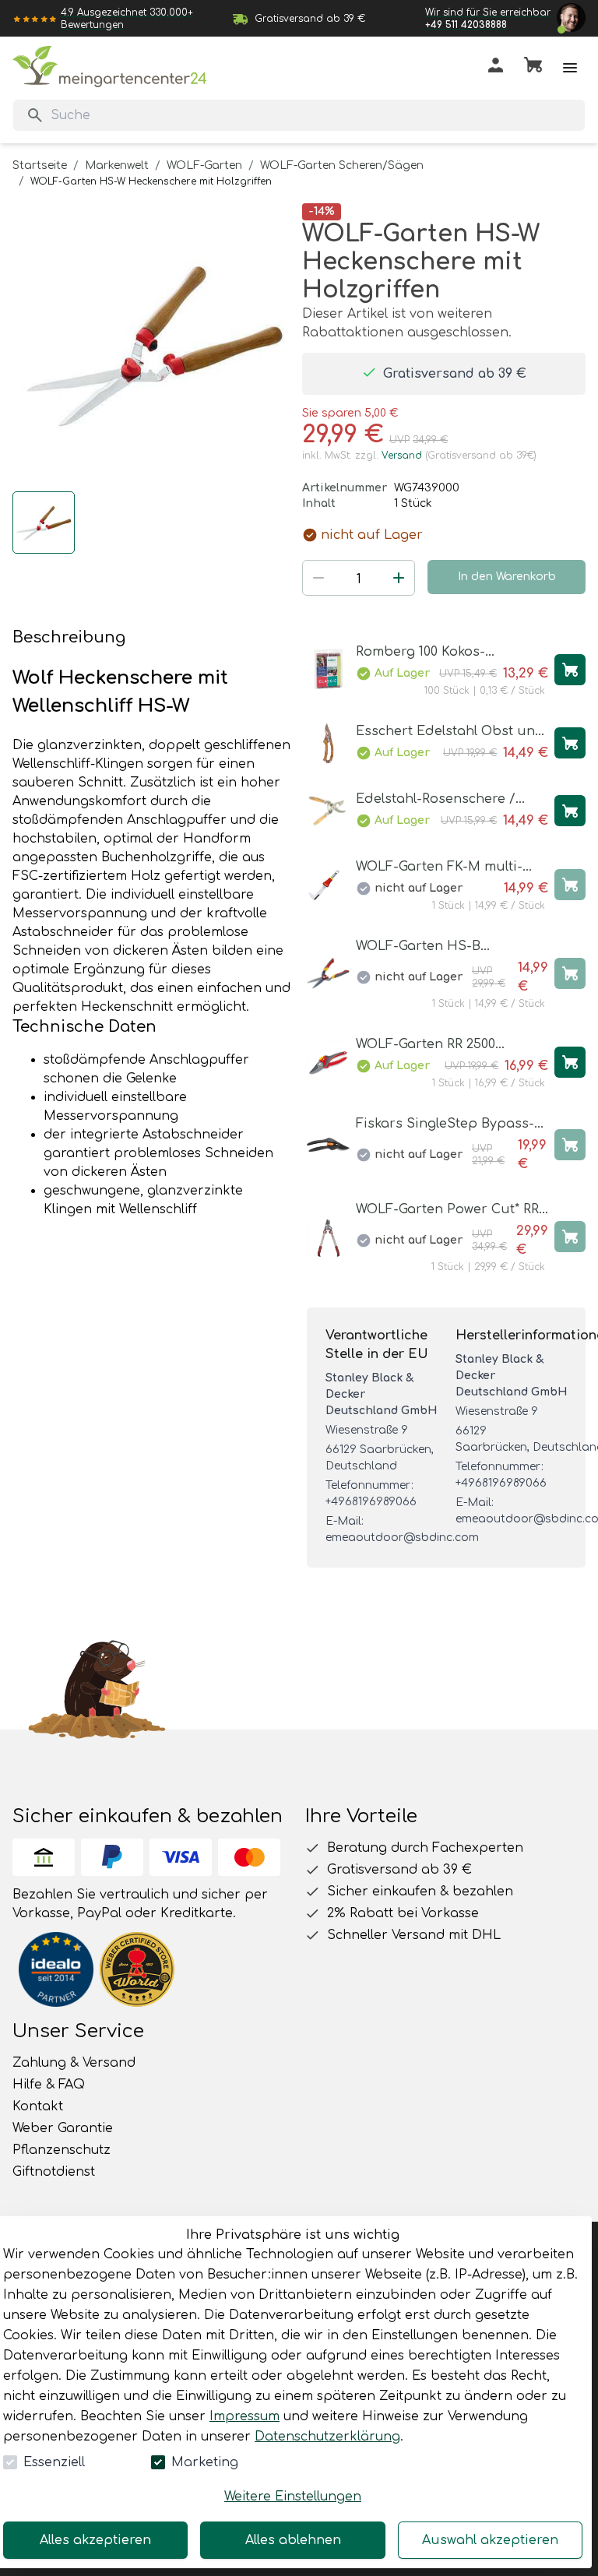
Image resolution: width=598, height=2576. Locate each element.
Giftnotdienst (54, 2172)
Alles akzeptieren (95, 2540)
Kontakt (38, 2106)
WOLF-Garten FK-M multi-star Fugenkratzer (439, 868)
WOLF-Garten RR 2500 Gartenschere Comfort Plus (444, 1045)
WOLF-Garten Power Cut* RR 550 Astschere (447, 1211)
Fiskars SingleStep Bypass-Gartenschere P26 (445, 1125)
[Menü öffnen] (570, 68)
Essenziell (54, 2462)
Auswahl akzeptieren (490, 2540)
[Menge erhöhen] (399, 578)
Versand (402, 456)
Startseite (40, 165)
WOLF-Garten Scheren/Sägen (342, 165)
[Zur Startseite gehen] (110, 67)
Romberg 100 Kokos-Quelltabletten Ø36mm (429, 653)
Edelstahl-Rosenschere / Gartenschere (436, 800)
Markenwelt (117, 165)
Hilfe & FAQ (49, 2085)
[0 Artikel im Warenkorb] (533, 68)
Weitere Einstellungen (293, 2497)
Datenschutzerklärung (327, 2437)
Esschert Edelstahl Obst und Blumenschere (450, 732)
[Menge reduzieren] (318, 578)
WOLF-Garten (204, 165)
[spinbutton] (359, 579)
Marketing (205, 2462)
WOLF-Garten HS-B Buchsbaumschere (418, 947)
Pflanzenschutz (62, 2150)
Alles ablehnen (293, 2540)
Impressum (244, 2416)
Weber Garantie (63, 2128)
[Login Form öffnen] (496, 68)
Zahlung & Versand (74, 2063)
